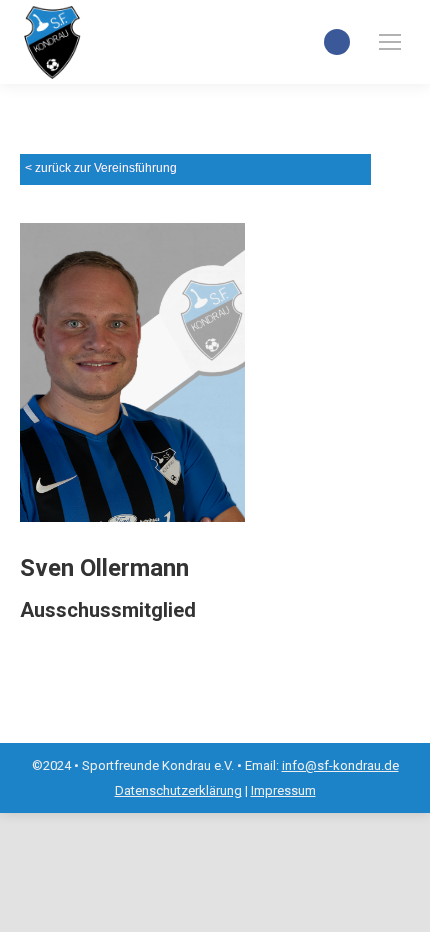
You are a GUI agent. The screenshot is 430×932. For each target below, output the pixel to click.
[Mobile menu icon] (390, 42)
